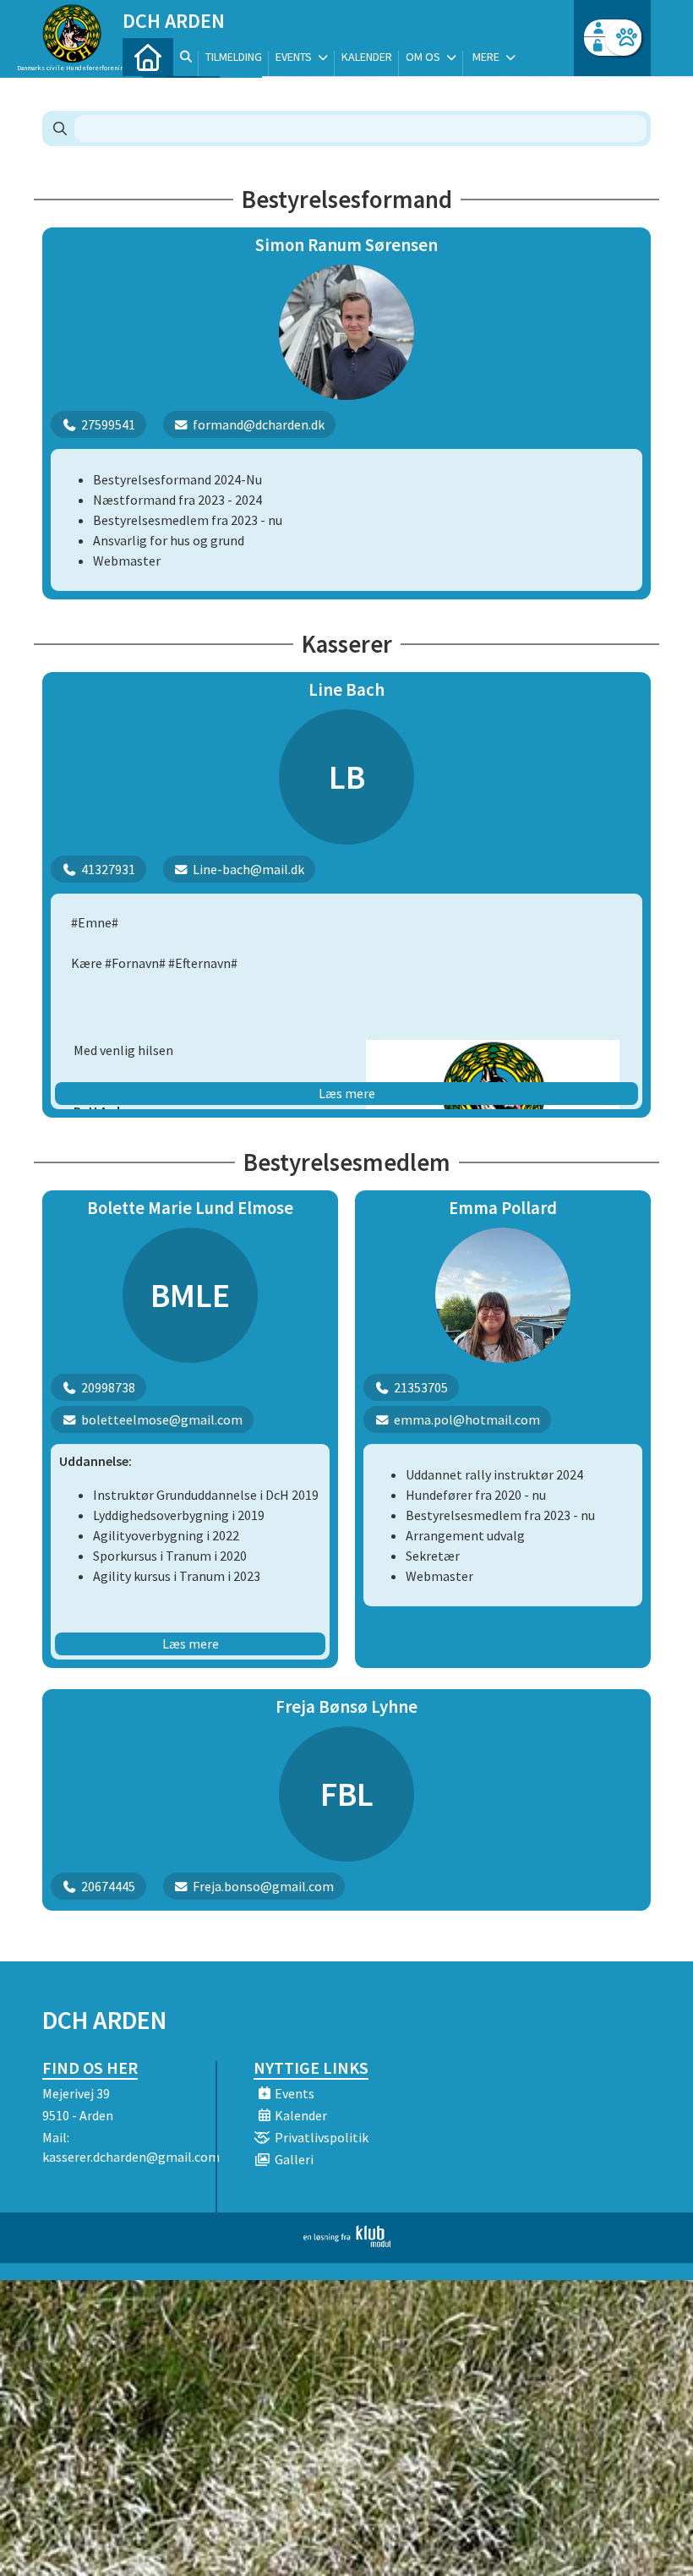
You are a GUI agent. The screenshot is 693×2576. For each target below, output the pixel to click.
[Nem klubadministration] (347, 2242)
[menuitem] (148, 57)
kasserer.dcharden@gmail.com (131, 2157)
